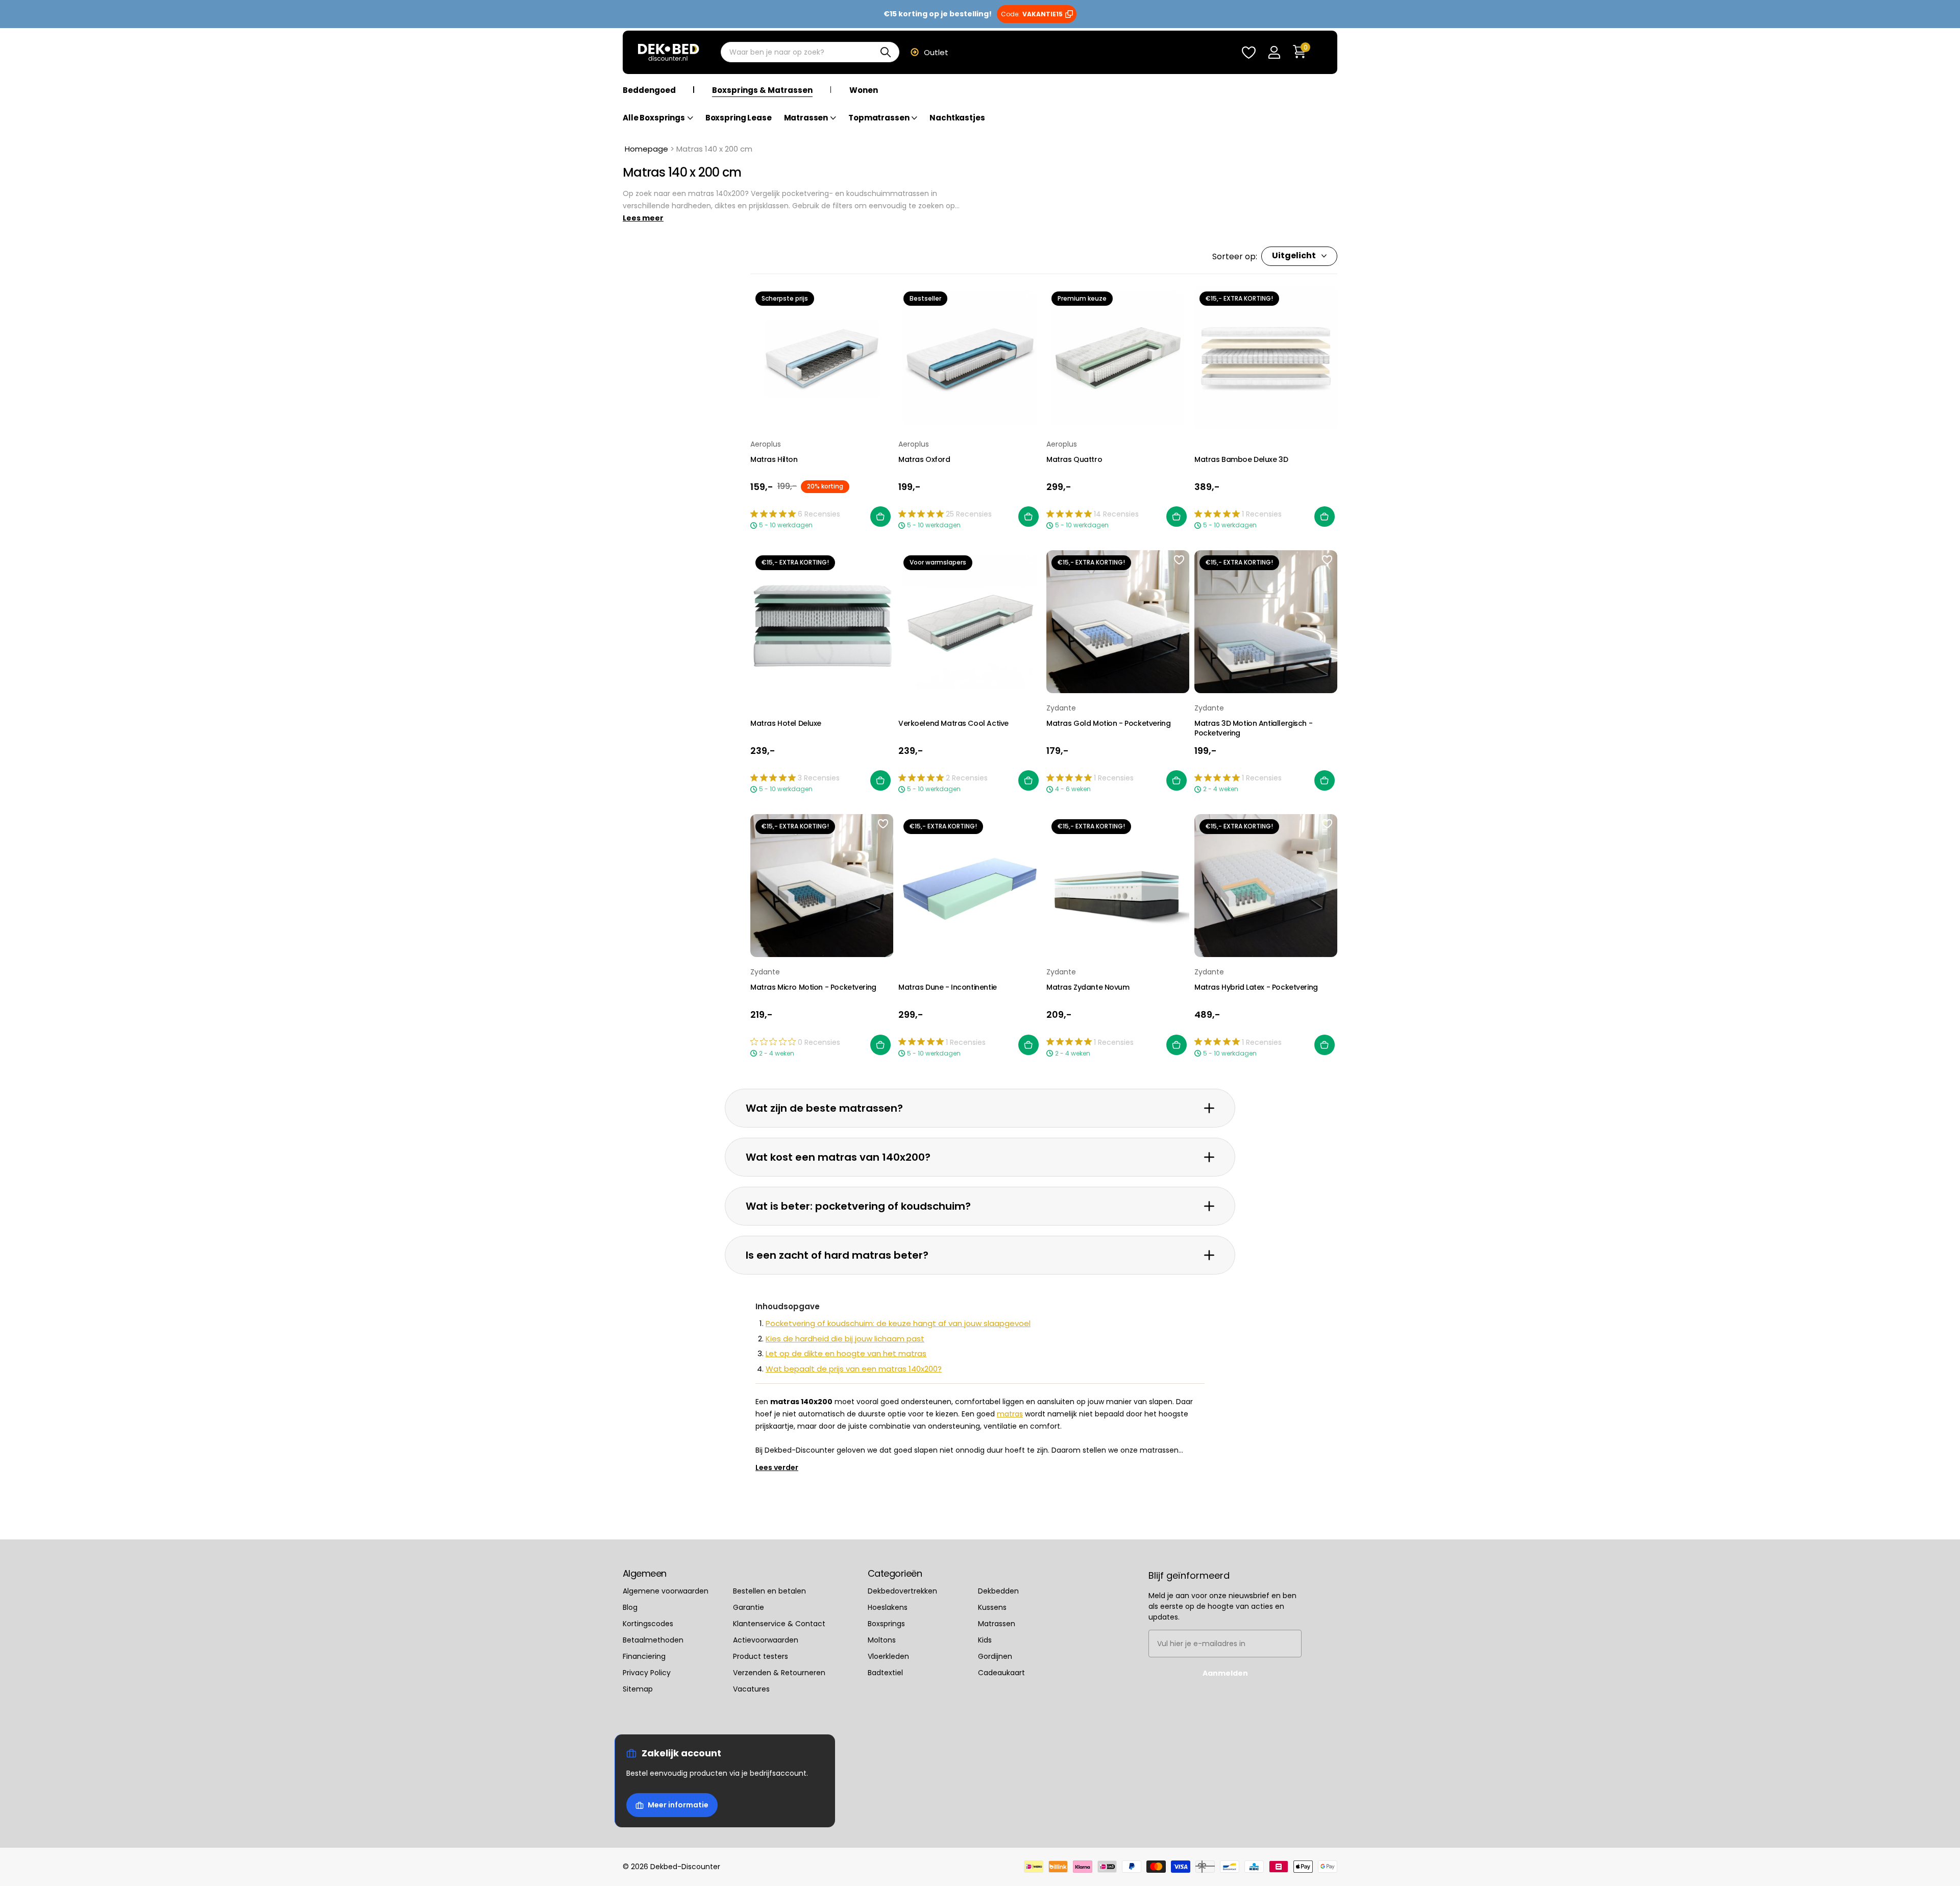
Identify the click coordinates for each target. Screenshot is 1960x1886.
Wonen (864, 90)
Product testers (761, 1656)
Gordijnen (995, 1656)
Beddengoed (649, 90)
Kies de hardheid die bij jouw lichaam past (845, 1339)
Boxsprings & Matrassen (762, 90)
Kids (985, 1639)
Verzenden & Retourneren (779, 1672)
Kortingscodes (648, 1623)
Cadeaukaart (1001, 1672)
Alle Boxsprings (654, 118)
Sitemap (638, 1688)
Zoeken (885, 53)
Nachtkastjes (957, 118)
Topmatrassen (879, 118)
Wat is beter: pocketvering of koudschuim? (858, 1206)
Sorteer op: (1235, 256)
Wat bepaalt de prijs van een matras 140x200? (854, 1369)
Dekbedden (998, 1590)
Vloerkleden (888, 1656)
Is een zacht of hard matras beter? (837, 1255)
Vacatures (751, 1688)
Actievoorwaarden (766, 1639)
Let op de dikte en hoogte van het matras (846, 1353)
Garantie (749, 1607)
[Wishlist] (1248, 52)
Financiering (644, 1656)
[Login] (1274, 52)
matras (1010, 1414)
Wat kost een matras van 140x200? (838, 1157)
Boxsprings (886, 1623)
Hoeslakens (888, 1607)
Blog (630, 1607)
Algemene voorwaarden (666, 1590)
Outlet (936, 52)
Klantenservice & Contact (779, 1623)
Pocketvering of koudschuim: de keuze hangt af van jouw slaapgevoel (898, 1323)
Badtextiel (885, 1672)
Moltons (882, 1639)
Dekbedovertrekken (902, 1590)
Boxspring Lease (739, 118)
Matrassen (806, 118)
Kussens (992, 1607)
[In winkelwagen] (880, 517)
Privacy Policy (647, 1672)
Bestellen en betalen (769, 1590)
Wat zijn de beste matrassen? (824, 1108)
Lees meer (643, 218)
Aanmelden (1225, 1673)
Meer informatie (678, 1805)
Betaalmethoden (653, 1639)
